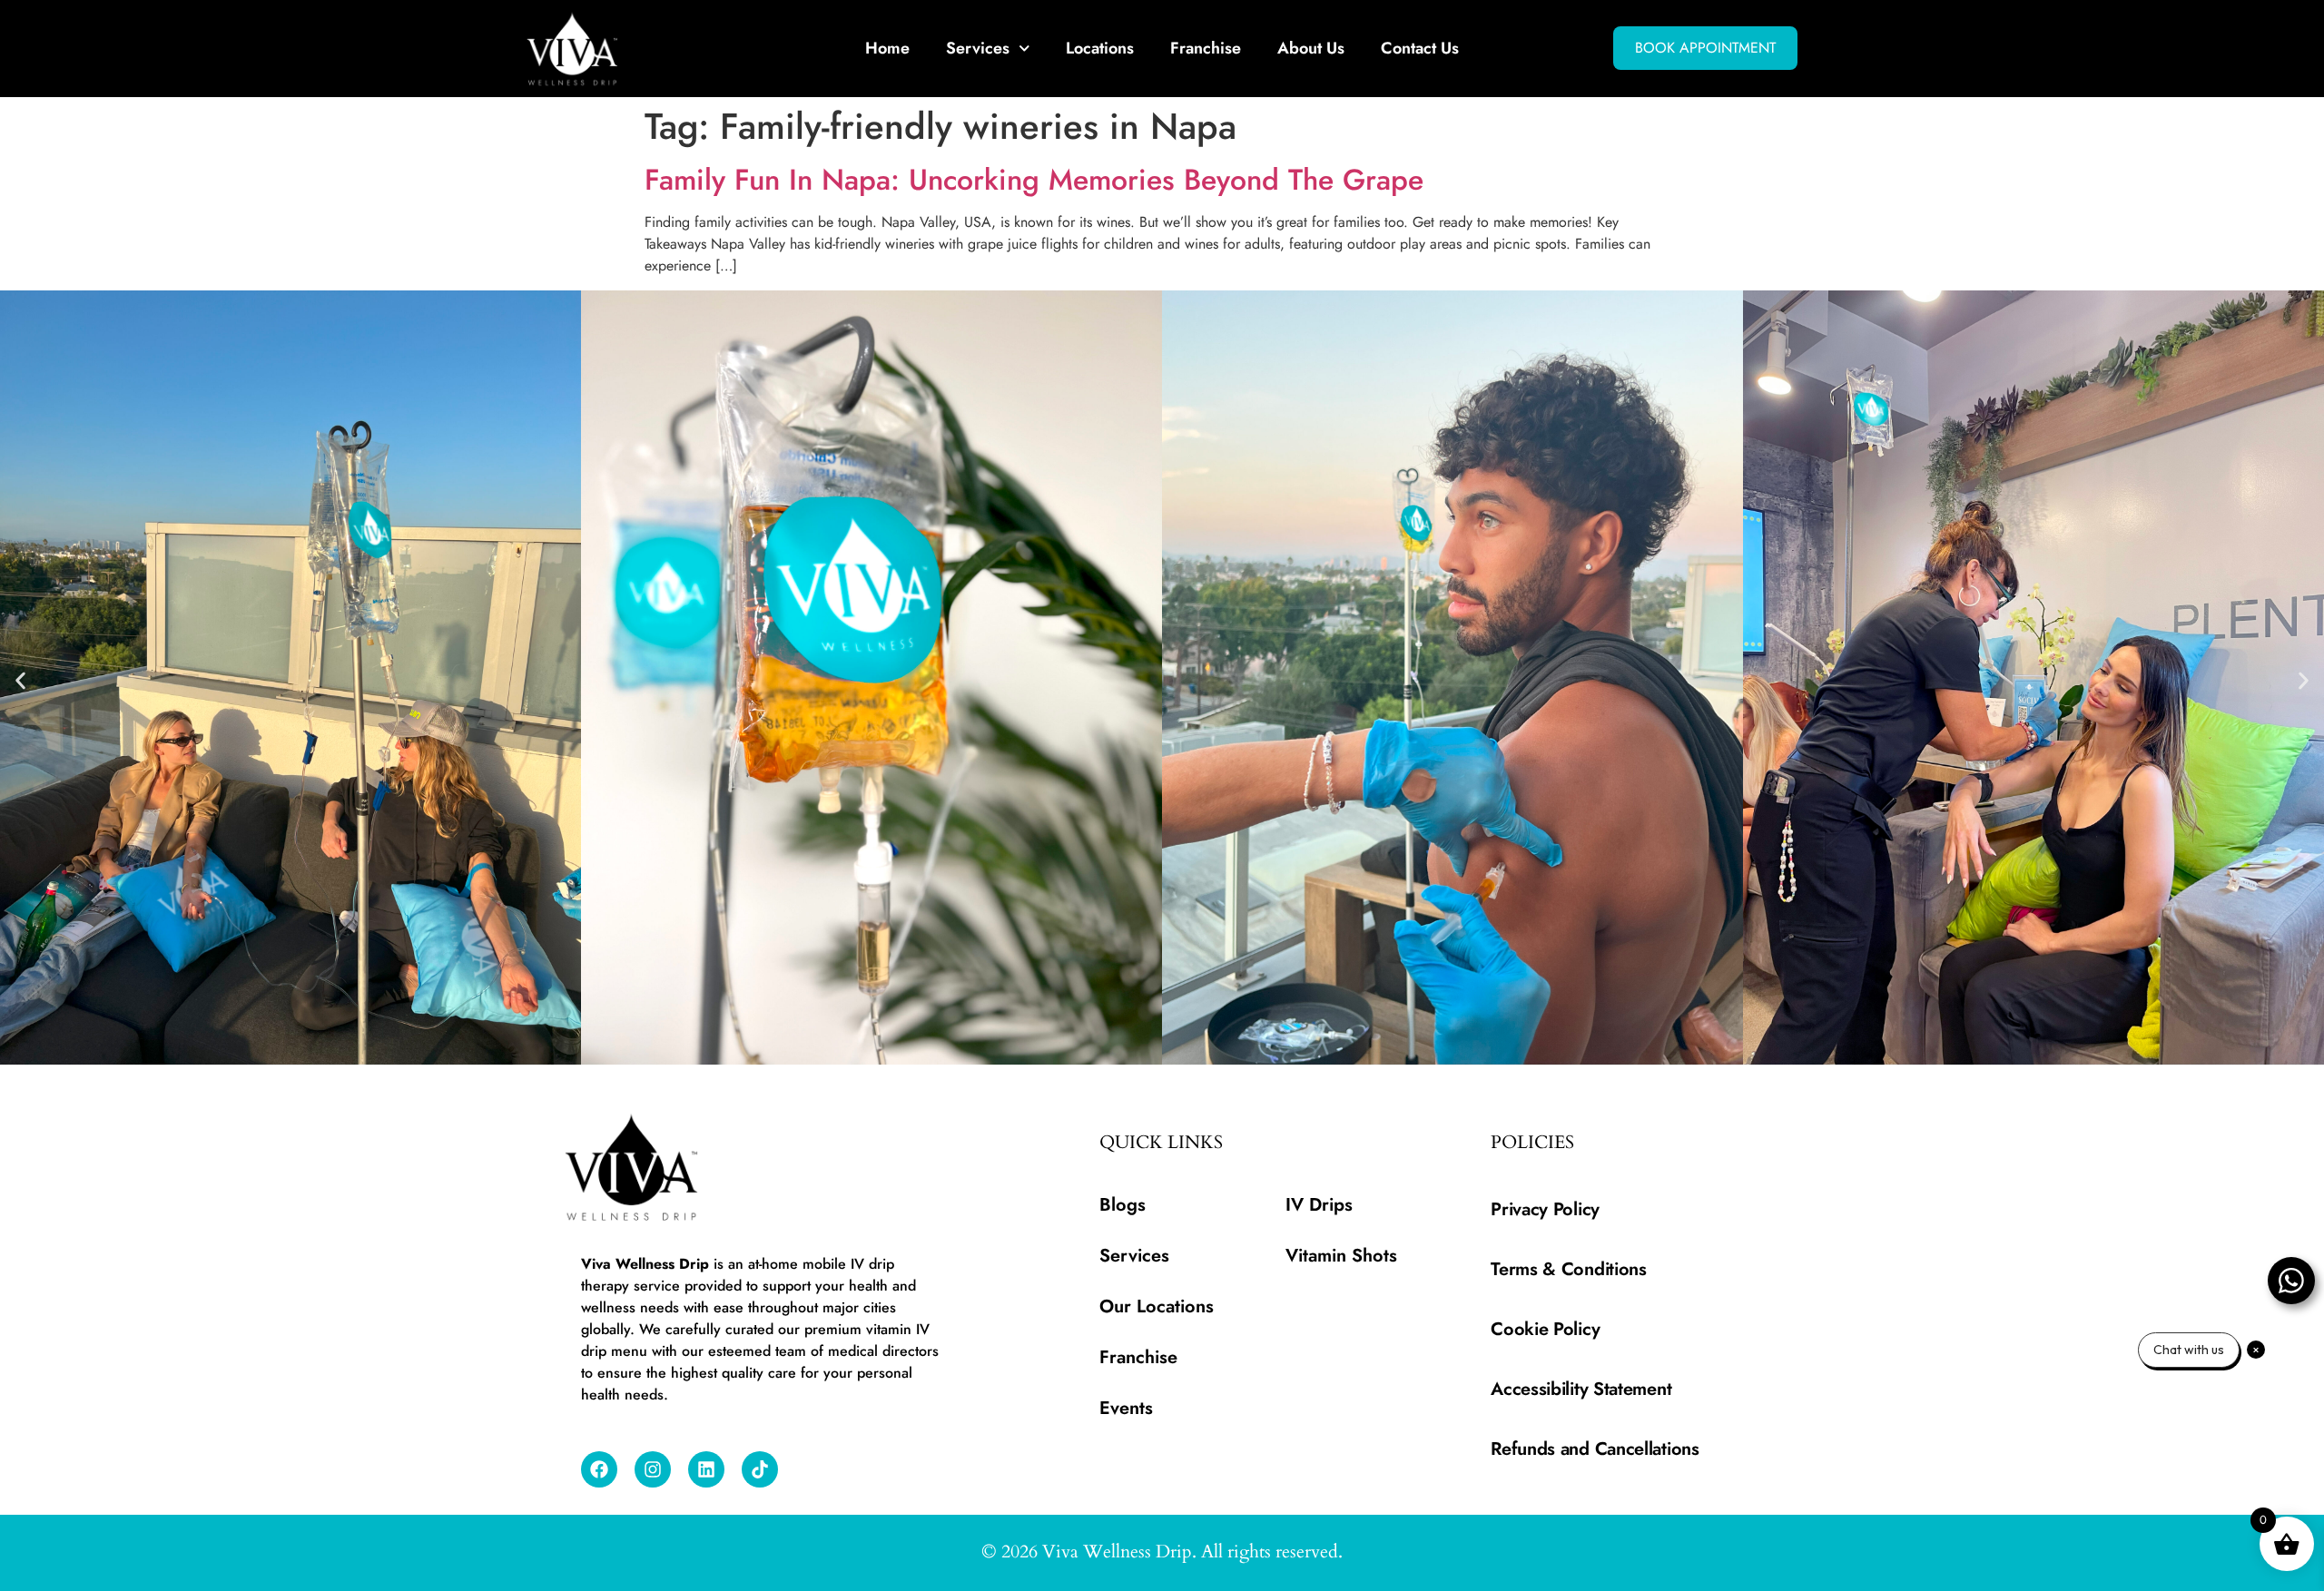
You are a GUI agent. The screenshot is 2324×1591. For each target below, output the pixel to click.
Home (887, 48)
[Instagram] (653, 1469)
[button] (20, 680)
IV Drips (1319, 1205)
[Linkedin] (706, 1469)
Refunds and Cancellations (1595, 1449)
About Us (1311, 48)
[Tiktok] (760, 1469)
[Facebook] (599, 1469)
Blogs (1123, 1205)
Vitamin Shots (1341, 1256)
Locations (1100, 48)
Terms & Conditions (1569, 1269)
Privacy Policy (1545, 1209)
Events (1126, 1408)
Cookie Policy (1545, 1329)
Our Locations (1157, 1306)
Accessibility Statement (1581, 1389)
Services (978, 48)
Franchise (1206, 48)
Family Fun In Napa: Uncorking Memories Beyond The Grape (1034, 180)
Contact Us (1420, 48)
